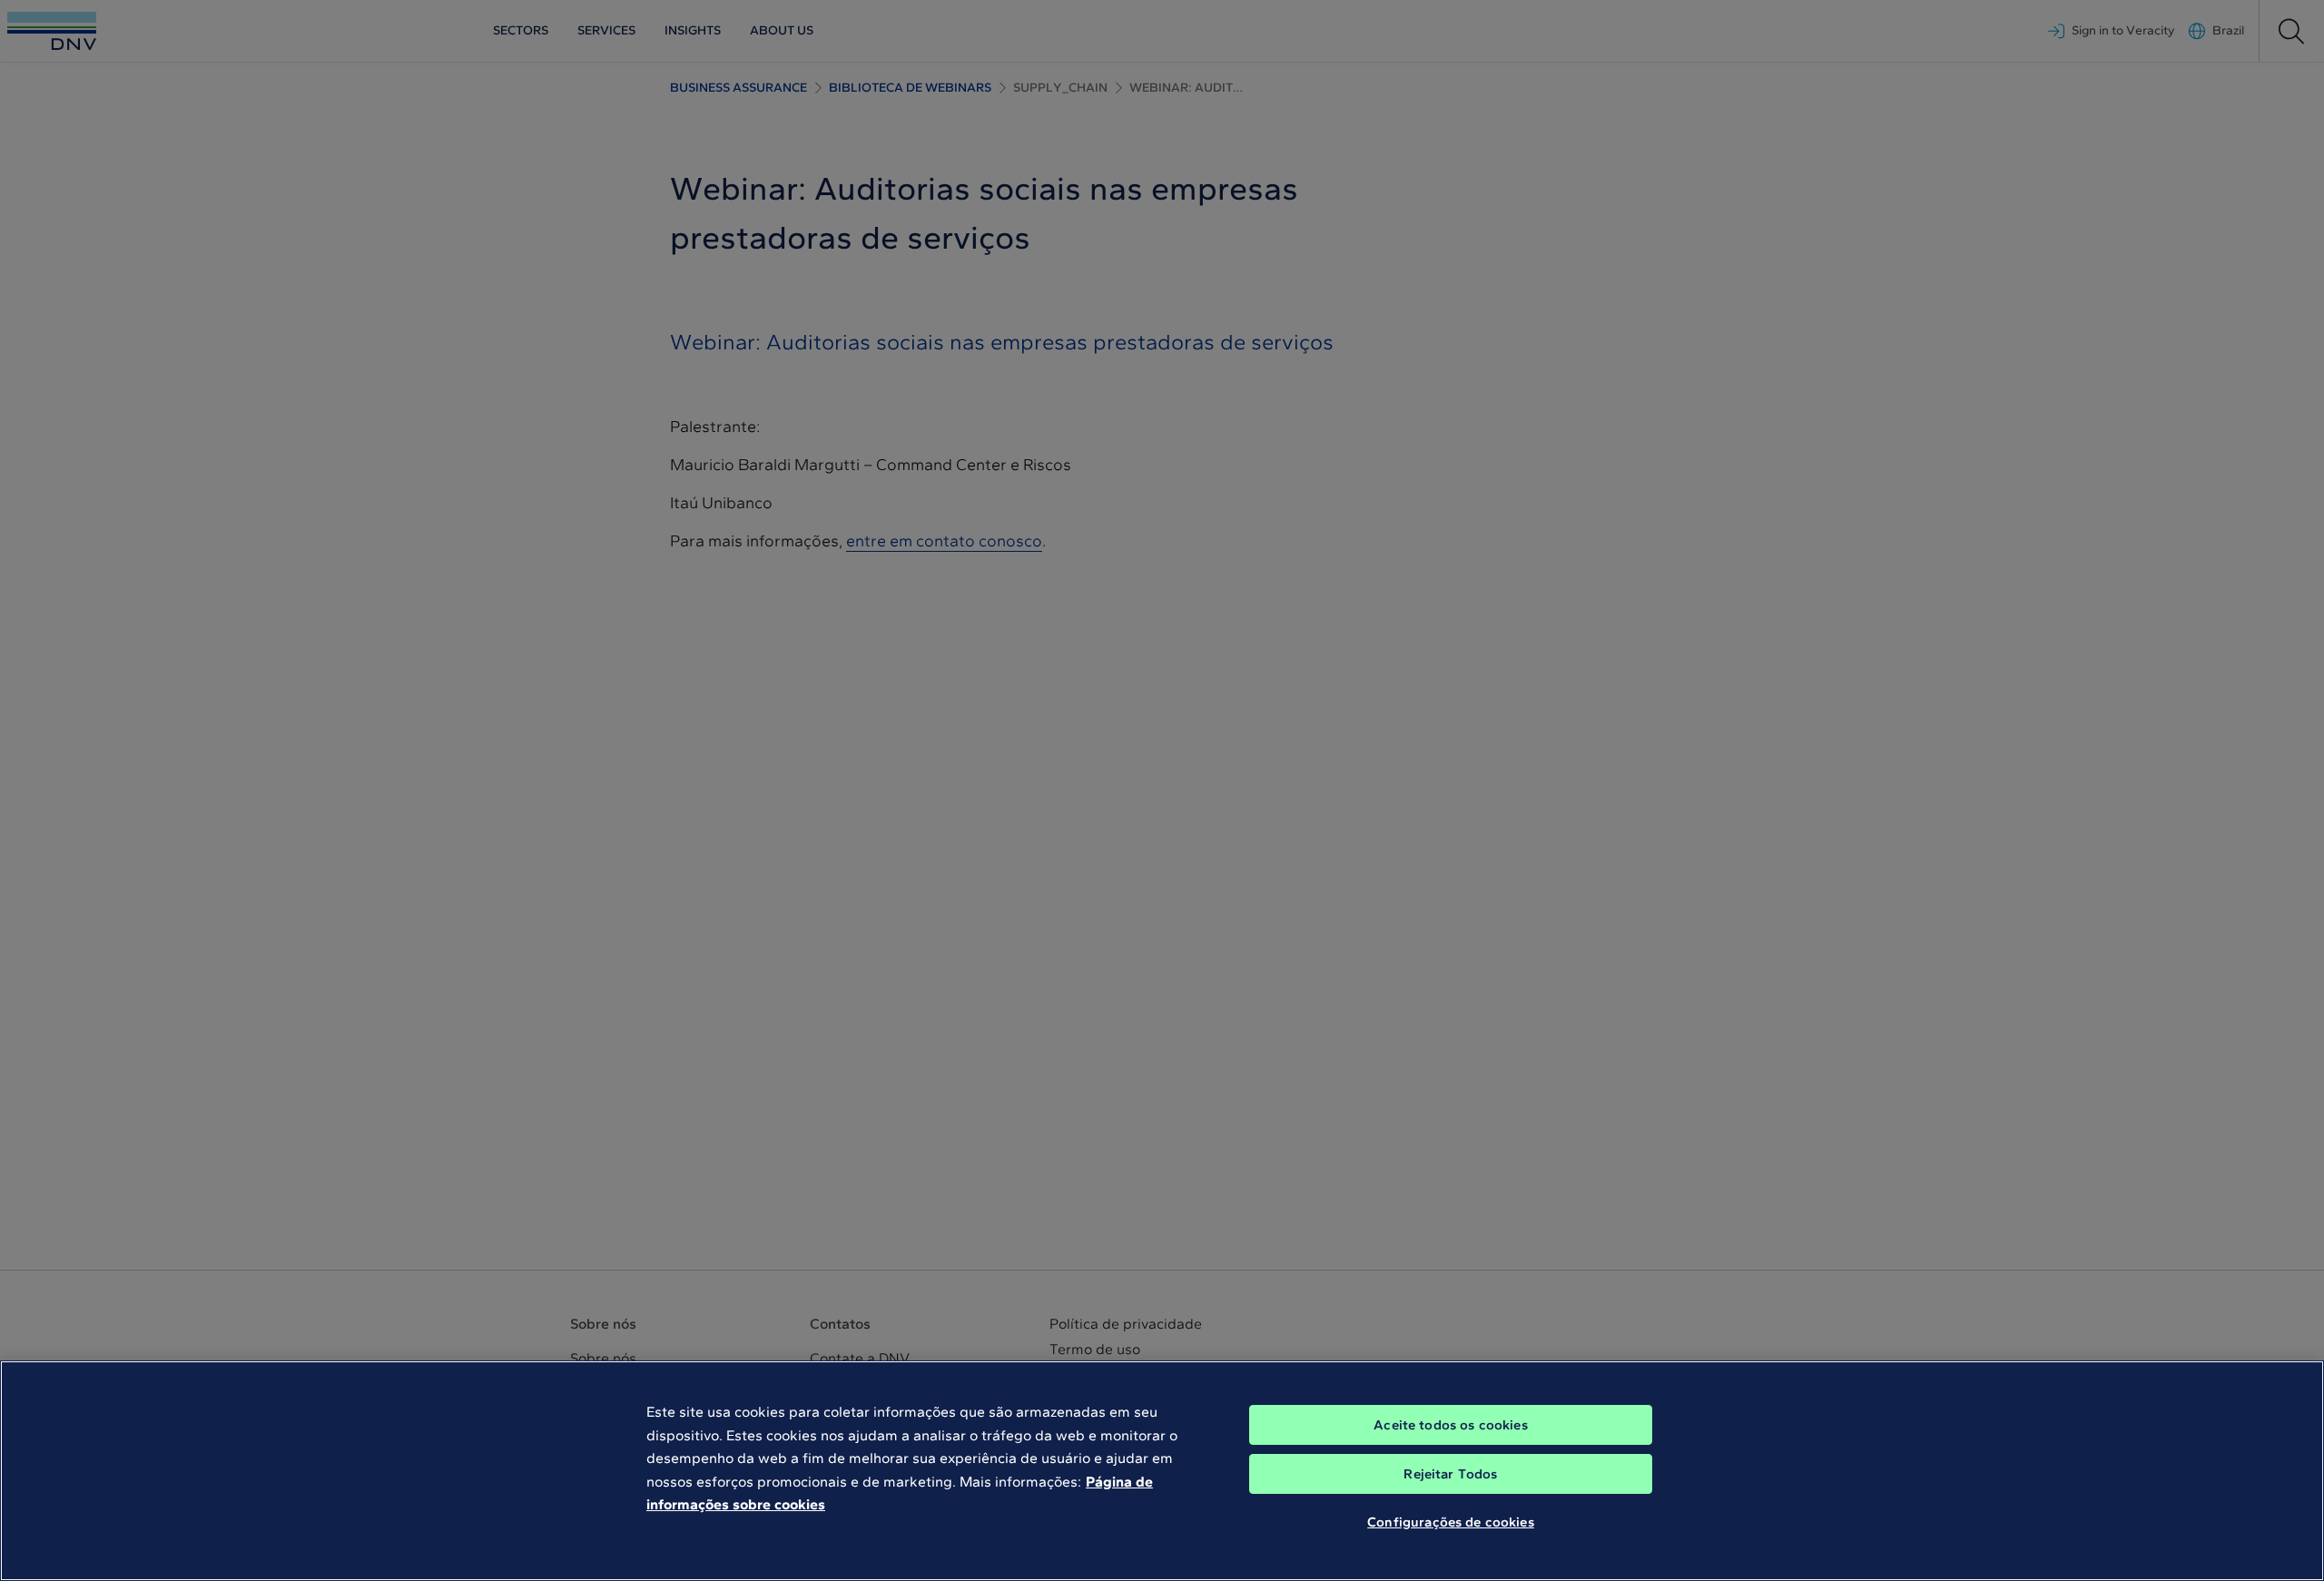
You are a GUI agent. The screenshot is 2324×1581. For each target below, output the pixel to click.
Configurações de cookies (1451, 1522)
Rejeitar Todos (1450, 1474)
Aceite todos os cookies (1450, 1425)
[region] (1162, 1471)
